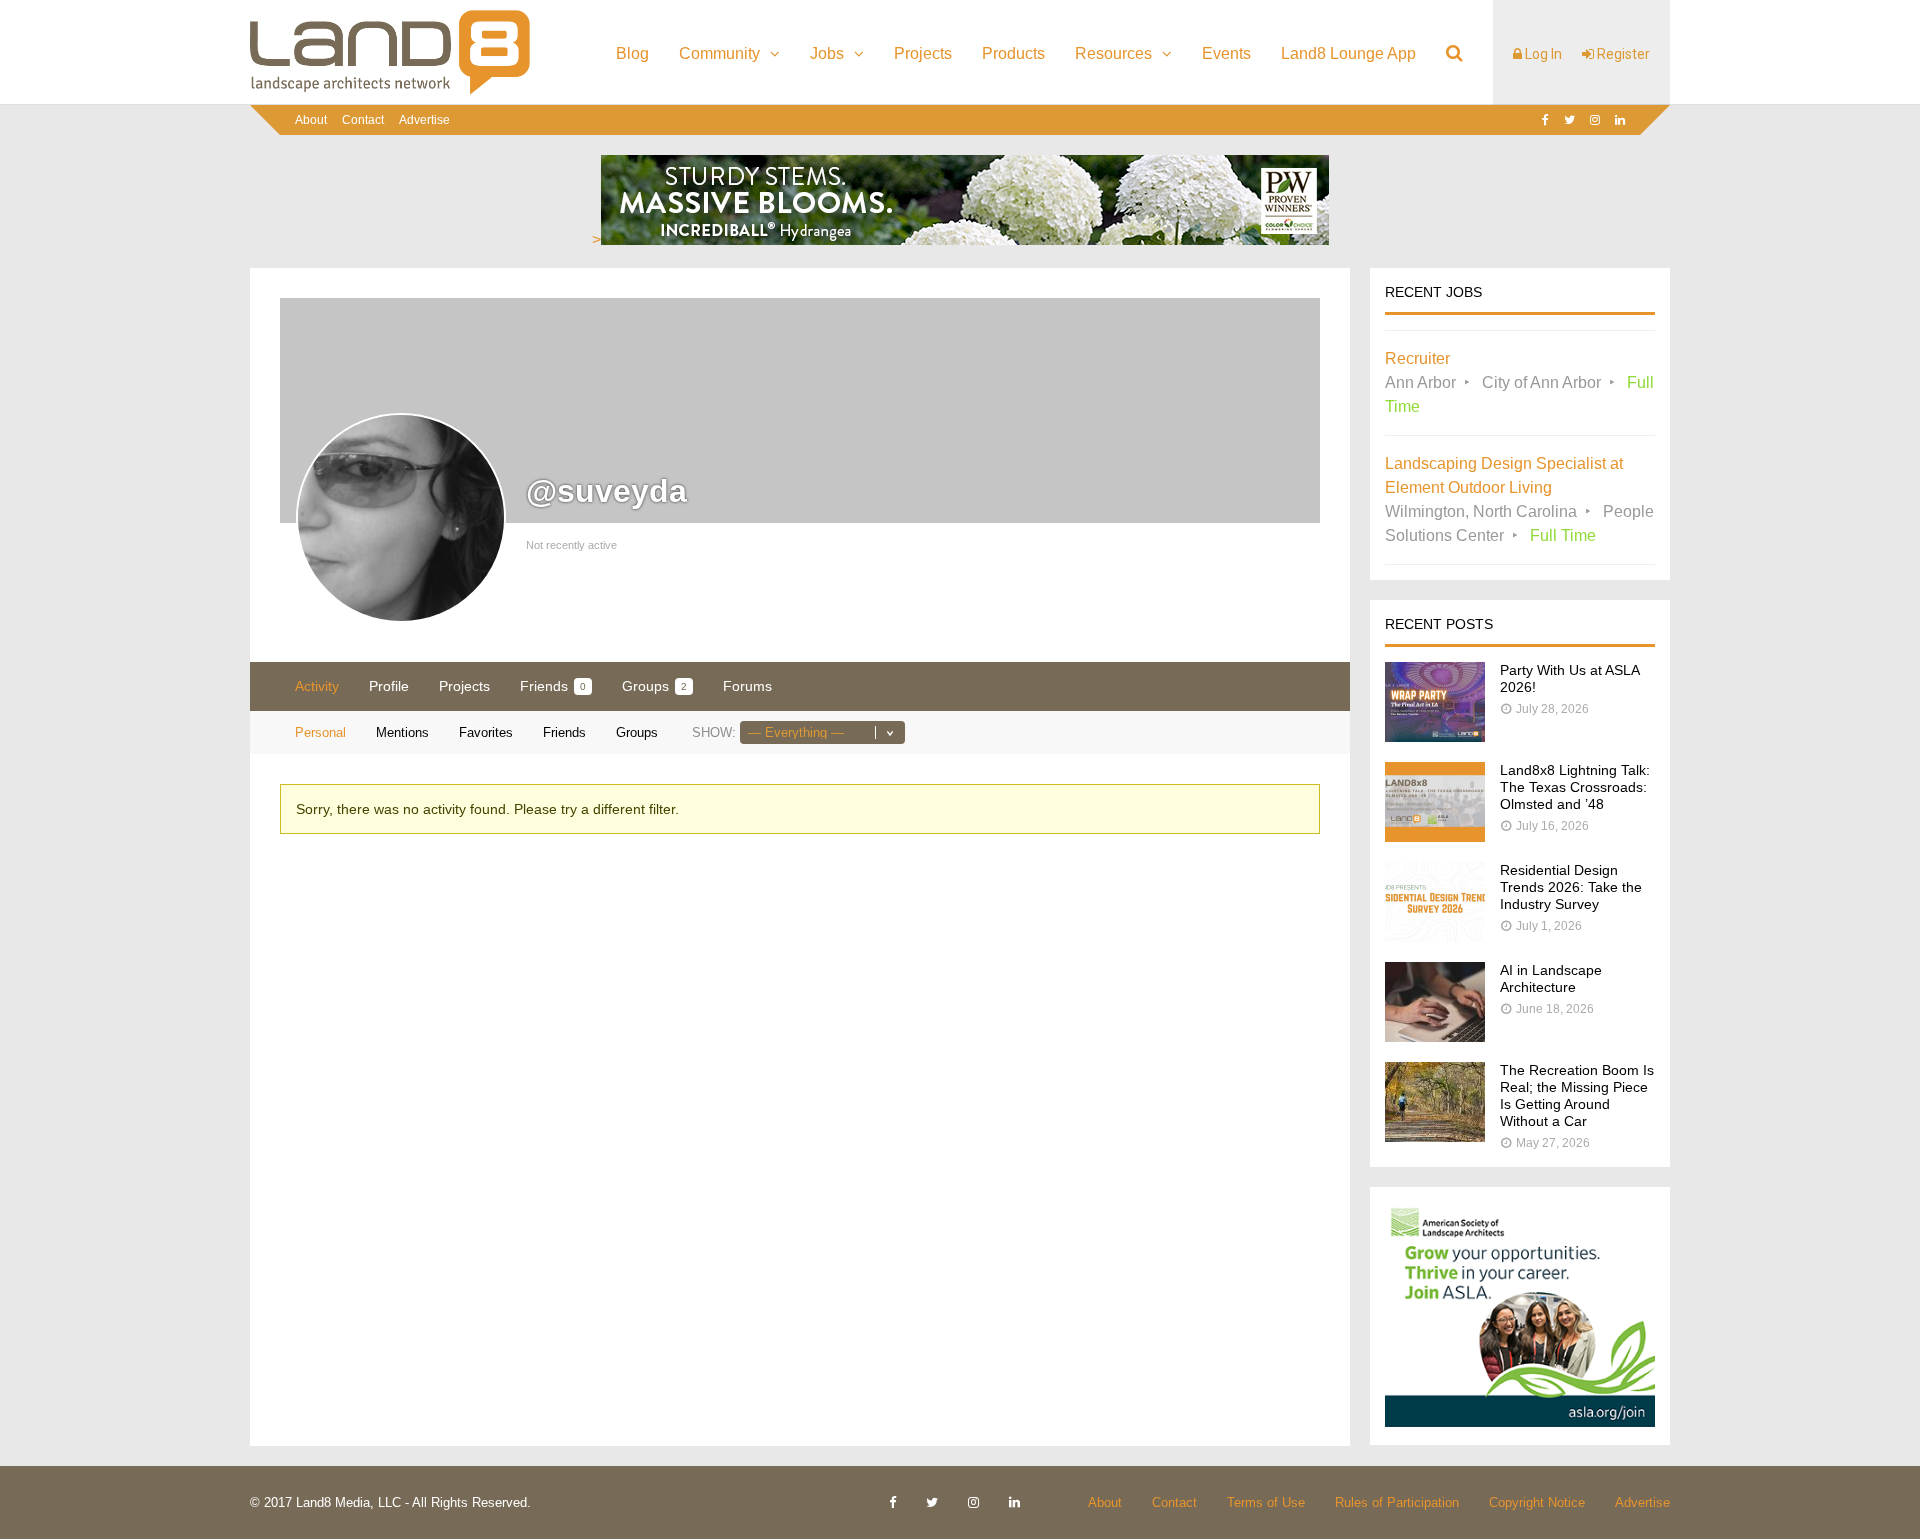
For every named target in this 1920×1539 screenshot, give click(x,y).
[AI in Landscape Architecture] (1435, 1036)
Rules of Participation (1397, 1502)
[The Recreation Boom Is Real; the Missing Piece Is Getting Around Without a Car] (1435, 1136)
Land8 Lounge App (1348, 53)
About (311, 120)
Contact (363, 120)
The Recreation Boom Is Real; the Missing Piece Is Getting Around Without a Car (1577, 1095)
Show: (714, 732)
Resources (1113, 53)
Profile (389, 686)
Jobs (827, 53)
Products (1013, 53)
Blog (632, 53)
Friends (553, 686)
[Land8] (390, 91)
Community (719, 53)
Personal (320, 732)
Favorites (486, 732)
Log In (1542, 54)
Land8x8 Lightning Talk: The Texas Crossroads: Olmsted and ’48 (1575, 787)
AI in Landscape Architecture (1551, 978)
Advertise (424, 120)
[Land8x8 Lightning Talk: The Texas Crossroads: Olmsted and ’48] (1435, 836)
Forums (747, 686)
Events (1226, 53)
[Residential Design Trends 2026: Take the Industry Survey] (1435, 936)
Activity (317, 686)
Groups (654, 686)
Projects (923, 53)
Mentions (402, 732)
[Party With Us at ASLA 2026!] (1435, 736)
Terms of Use (1266, 1502)
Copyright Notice (1537, 1502)
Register (1622, 54)
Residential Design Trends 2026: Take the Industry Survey (1571, 887)
